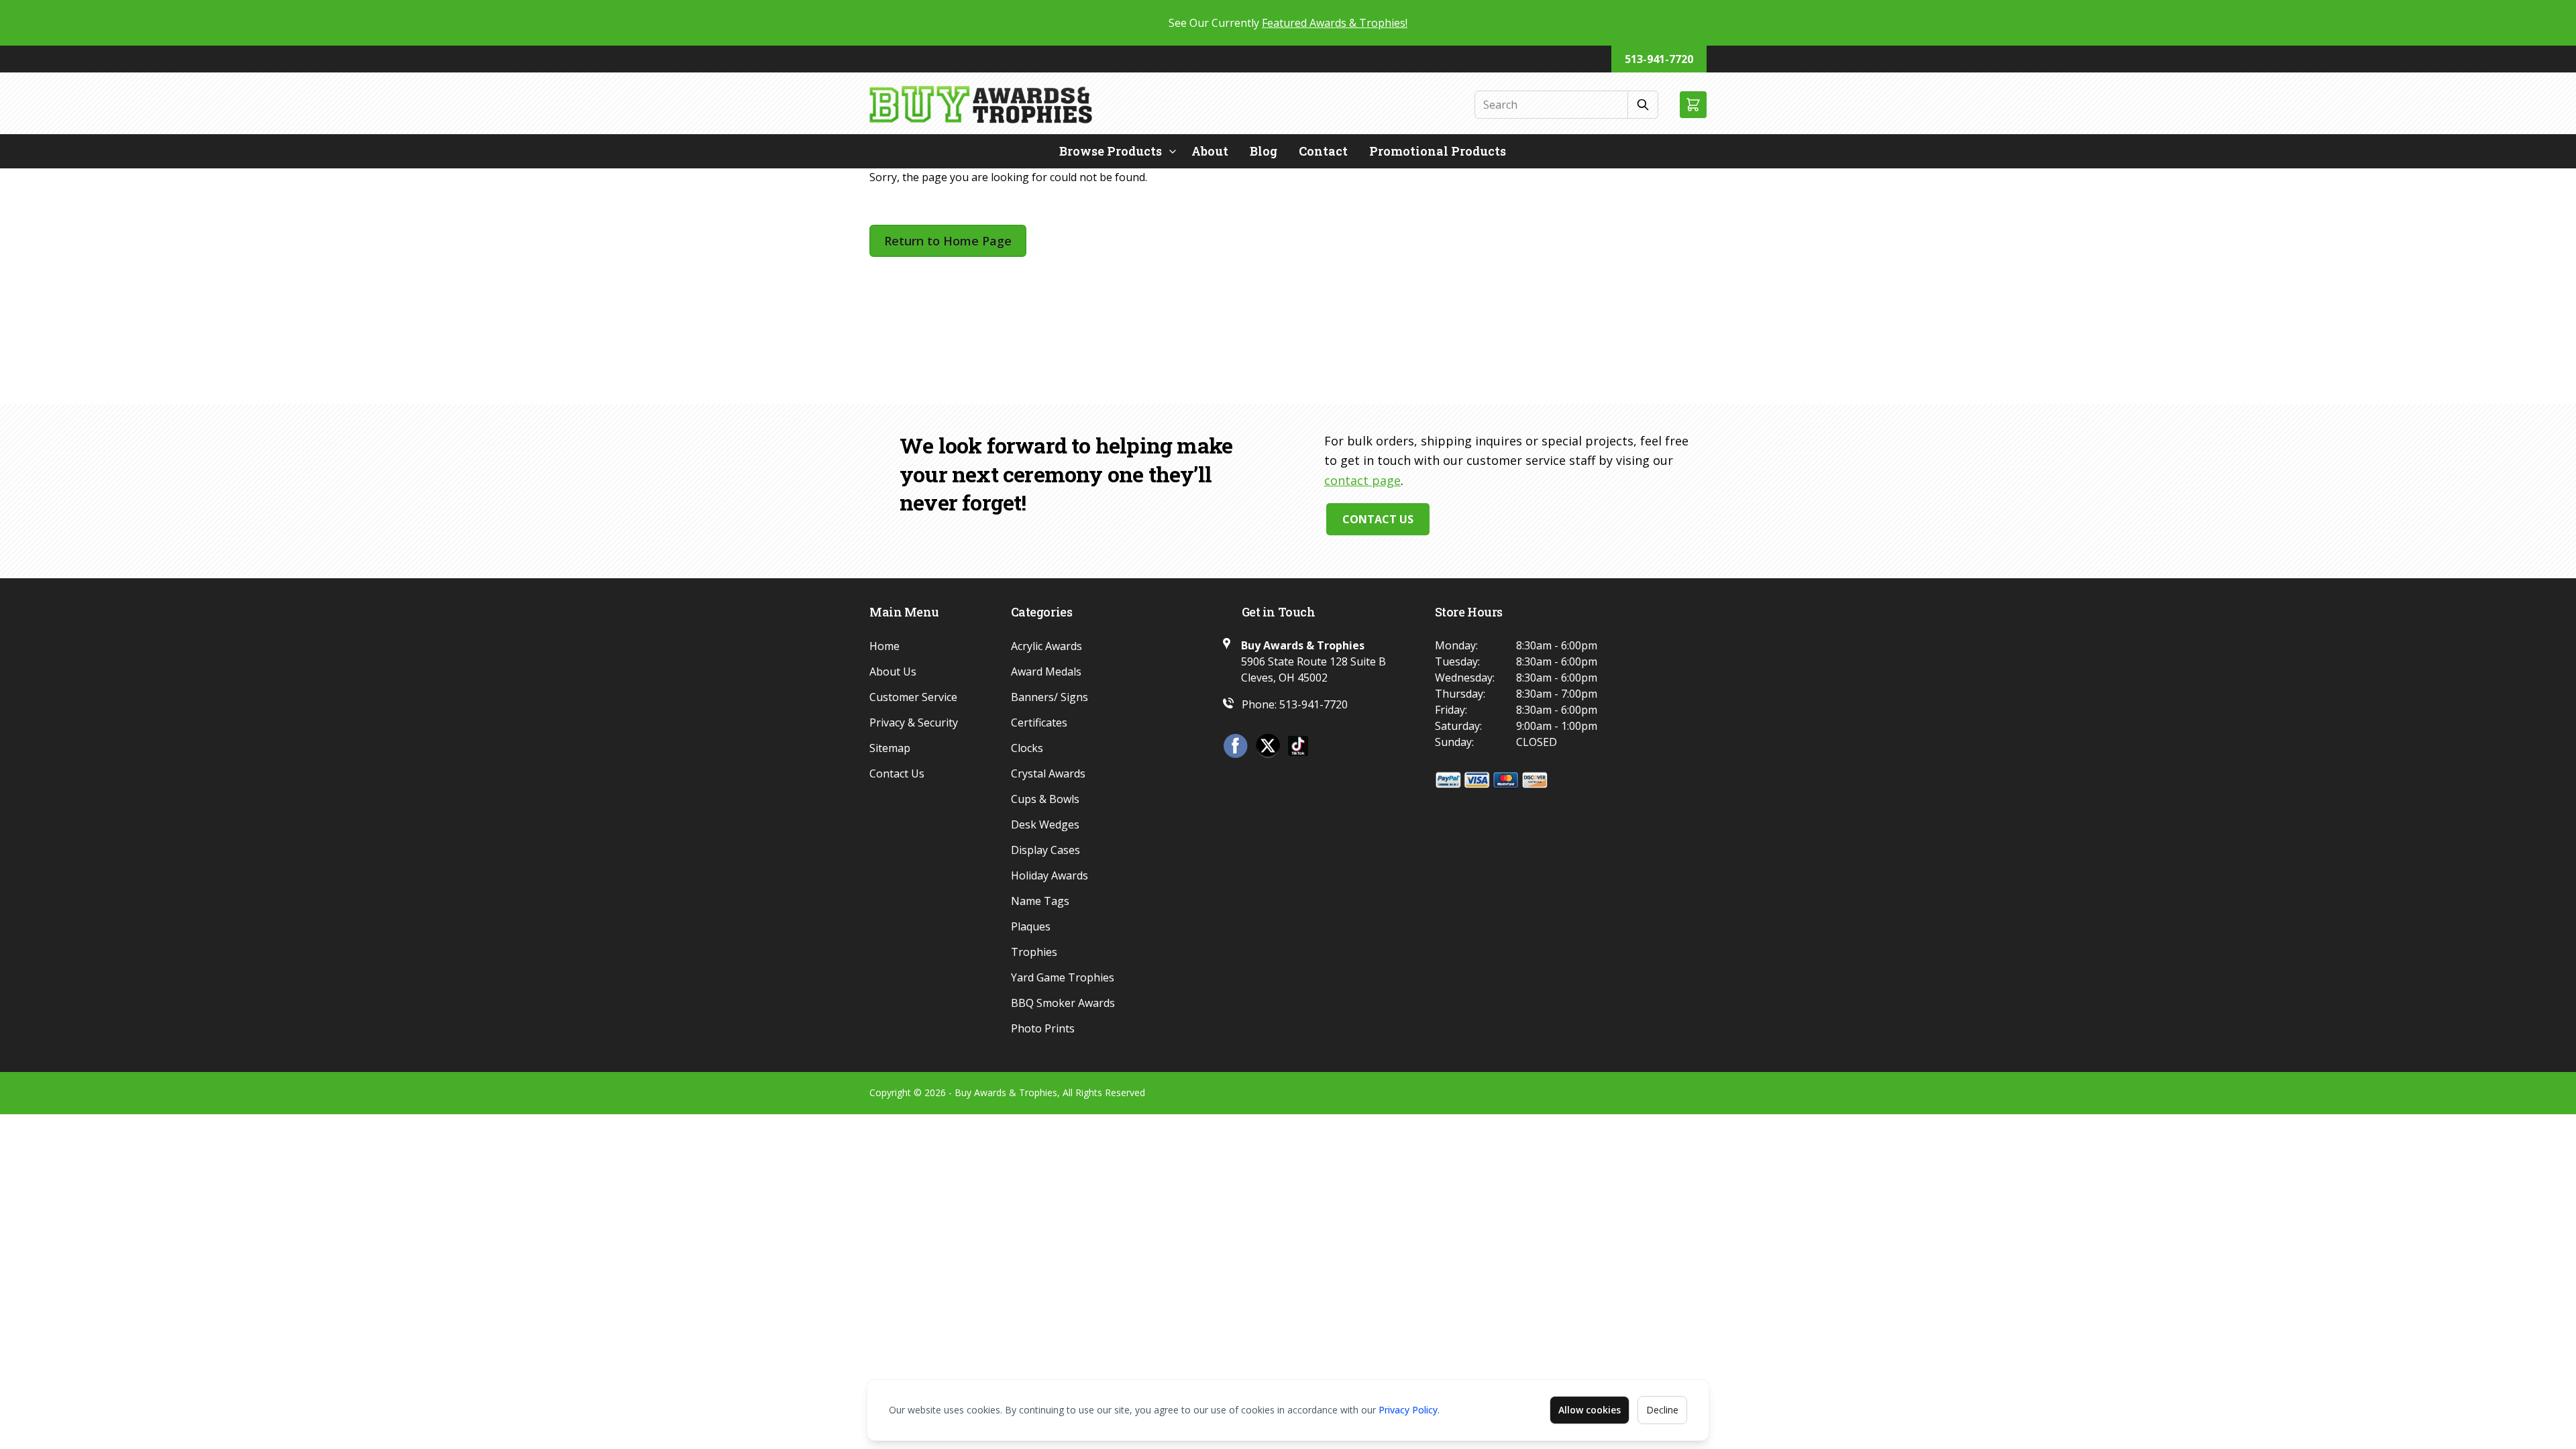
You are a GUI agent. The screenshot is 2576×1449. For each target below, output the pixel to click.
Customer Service (913, 697)
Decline (1662, 1410)
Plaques (1031, 926)
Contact (1323, 151)
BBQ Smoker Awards (1063, 1003)
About (1210, 151)
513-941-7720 (1659, 59)
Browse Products (1111, 151)
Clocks (1027, 748)
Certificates (1039, 722)
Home (884, 646)
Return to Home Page (948, 241)
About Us (893, 672)
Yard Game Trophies (1063, 977)
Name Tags (1040, 901)
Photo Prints (1043, 1028)
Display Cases (1045, 850)
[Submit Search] (1643, 105)
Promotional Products (1438, 151)
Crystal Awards (1048, 773)
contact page (1362, 480)
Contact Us (1378, 519)
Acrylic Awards (1046, 646)
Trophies (1034, 952)
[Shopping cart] (1693, 105)
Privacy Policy (1408, 1410)
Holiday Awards (1050, 875)
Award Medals (1046, 672)
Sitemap (890, 748)
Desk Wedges (1045, 824)
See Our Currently (1288, 23)
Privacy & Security (914, 722)
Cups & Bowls (1045, 799)
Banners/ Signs (1050, 697)
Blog (1264, 151)
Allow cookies (1590, 1410)
